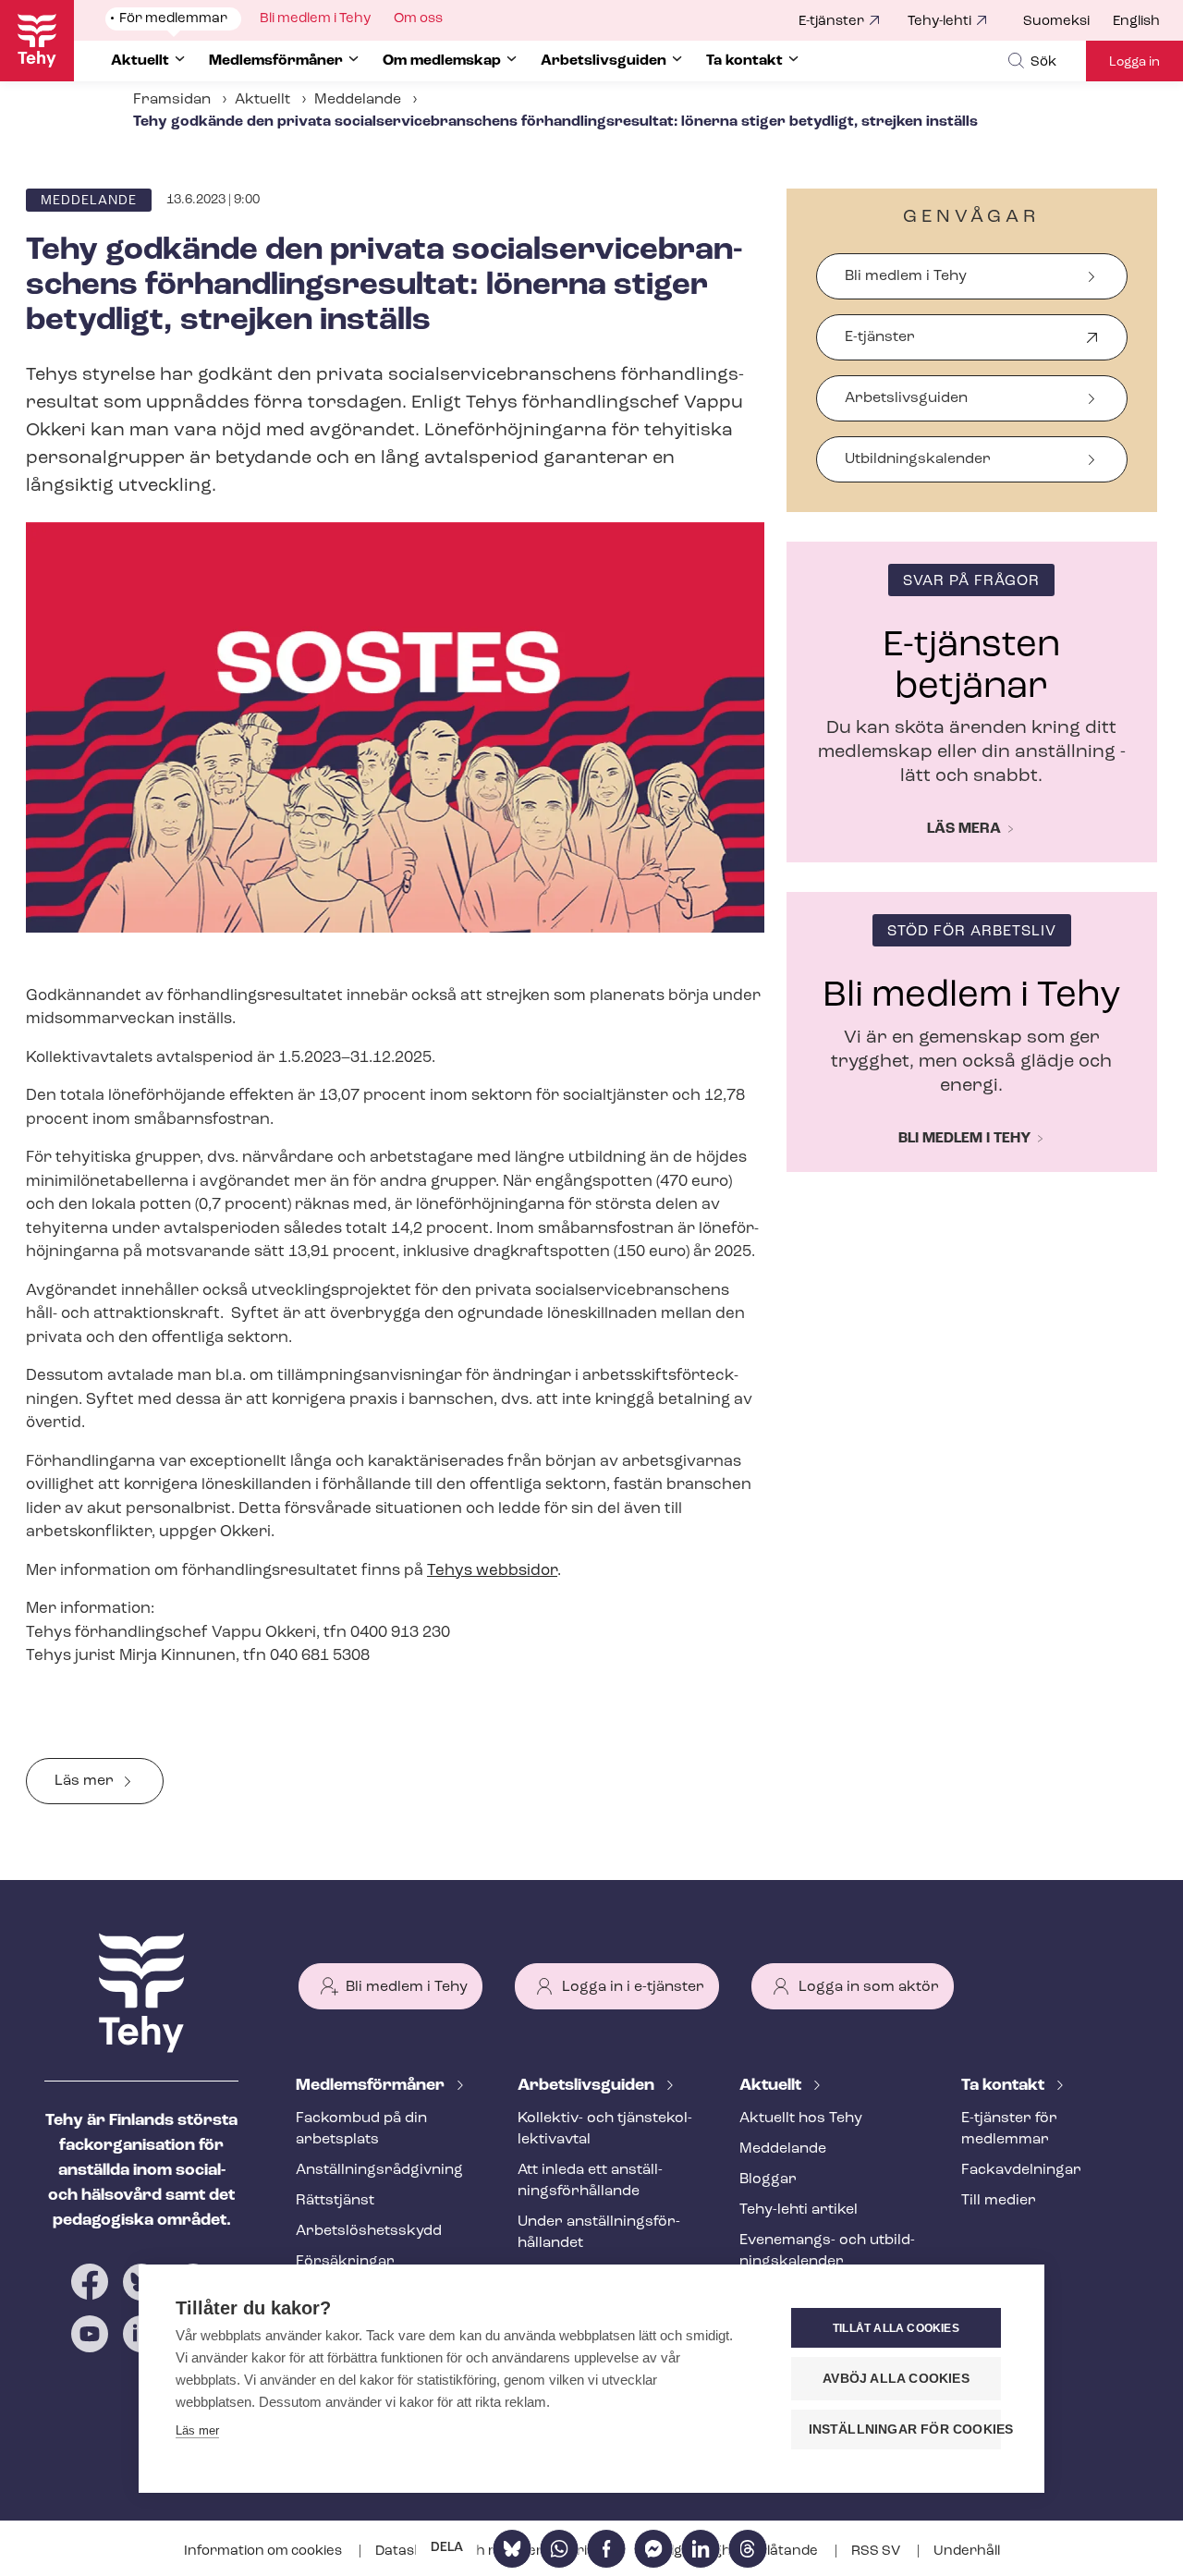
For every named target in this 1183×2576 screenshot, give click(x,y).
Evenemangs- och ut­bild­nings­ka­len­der (827, 2251)
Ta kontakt (1005, 2086)
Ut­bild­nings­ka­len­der (918, 459)
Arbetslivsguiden (906, 398)
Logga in (1134, 62)
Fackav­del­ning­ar (1021, 2170)
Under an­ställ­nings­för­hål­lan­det (599, 2233)
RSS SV (877, 2552)
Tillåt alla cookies (896, 2328)
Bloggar (768, 2179)
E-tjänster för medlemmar (1009, 2129)
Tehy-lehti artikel (799, 2210)
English (1136, 22)
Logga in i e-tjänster (633, 1987)
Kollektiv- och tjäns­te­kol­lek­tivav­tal (605, 2129)
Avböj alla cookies (896, 2379)
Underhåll (967, 2552)
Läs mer (84, 1781)
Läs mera (964, 829)
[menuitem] (1068, 22)
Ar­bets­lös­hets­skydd (369, 2231)
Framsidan (172, 100)
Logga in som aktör (869, 1987)
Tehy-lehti (939, 22)
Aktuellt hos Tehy (801, 2118)
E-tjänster (831, 22)
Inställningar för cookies (905, 2429)
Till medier (999, 2201)
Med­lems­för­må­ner (372, 2086)
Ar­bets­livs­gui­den (588, 2086)
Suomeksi (1056, 22)
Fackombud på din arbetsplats (361, 2129)
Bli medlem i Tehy (906, 276)
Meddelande (358, 100)
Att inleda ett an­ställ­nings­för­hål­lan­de (590, 2181)
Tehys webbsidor (492, 1571)
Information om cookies (264, 2552)
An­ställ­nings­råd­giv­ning (379, 2170)
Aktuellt (262, 100)
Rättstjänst (335, 2201)
